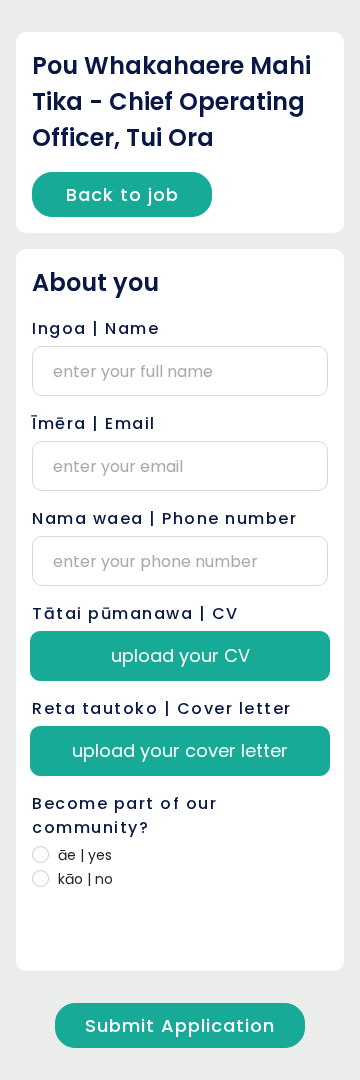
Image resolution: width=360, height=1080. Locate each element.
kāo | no (85, 879)
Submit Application (180, 1025)
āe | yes (85, 855)
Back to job (122, 194)
